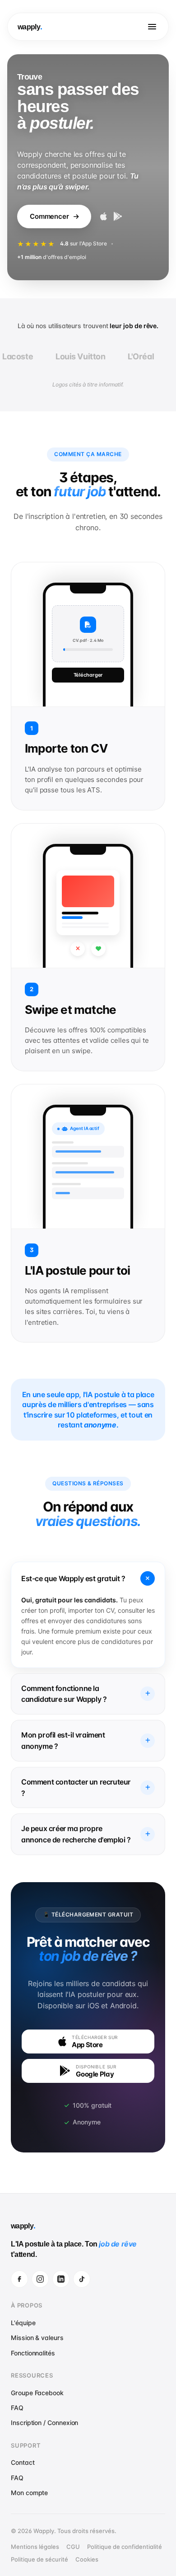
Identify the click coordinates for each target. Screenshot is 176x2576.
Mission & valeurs (37, 2338)
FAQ (17, 2408)
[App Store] (104, 217)
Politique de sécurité (39, 2559)
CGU (73, 2547)
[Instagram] (40, 2279)
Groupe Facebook (37, 2393)
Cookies (87, 2559)
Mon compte (29, 2493)
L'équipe (23, 2323)
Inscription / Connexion (44, 2423)
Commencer (49, 216)
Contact (23, 2462)
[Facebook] (19, 2279)
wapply (29, 27)
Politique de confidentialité (125, 2547)
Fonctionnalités (33, 2353)
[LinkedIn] (61, 2279)
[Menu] (152, 27)
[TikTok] (82, 2279)
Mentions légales (35, 2547)
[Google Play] (118, 217)
